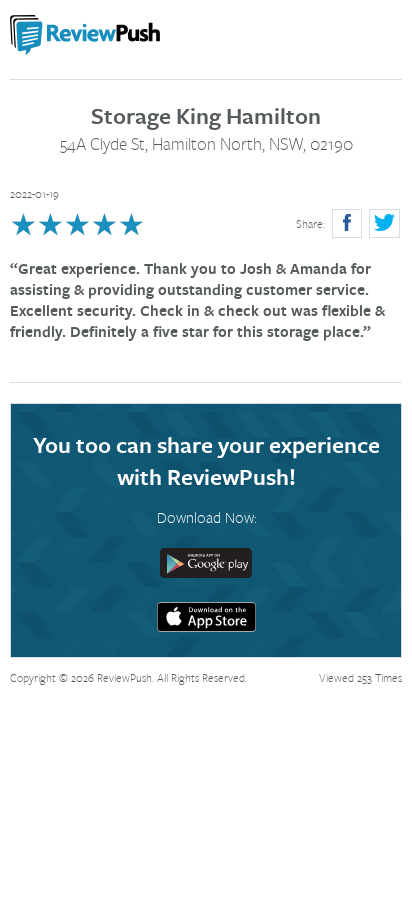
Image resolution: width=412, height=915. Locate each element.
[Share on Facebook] (347, 223)
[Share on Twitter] (384, 223)
